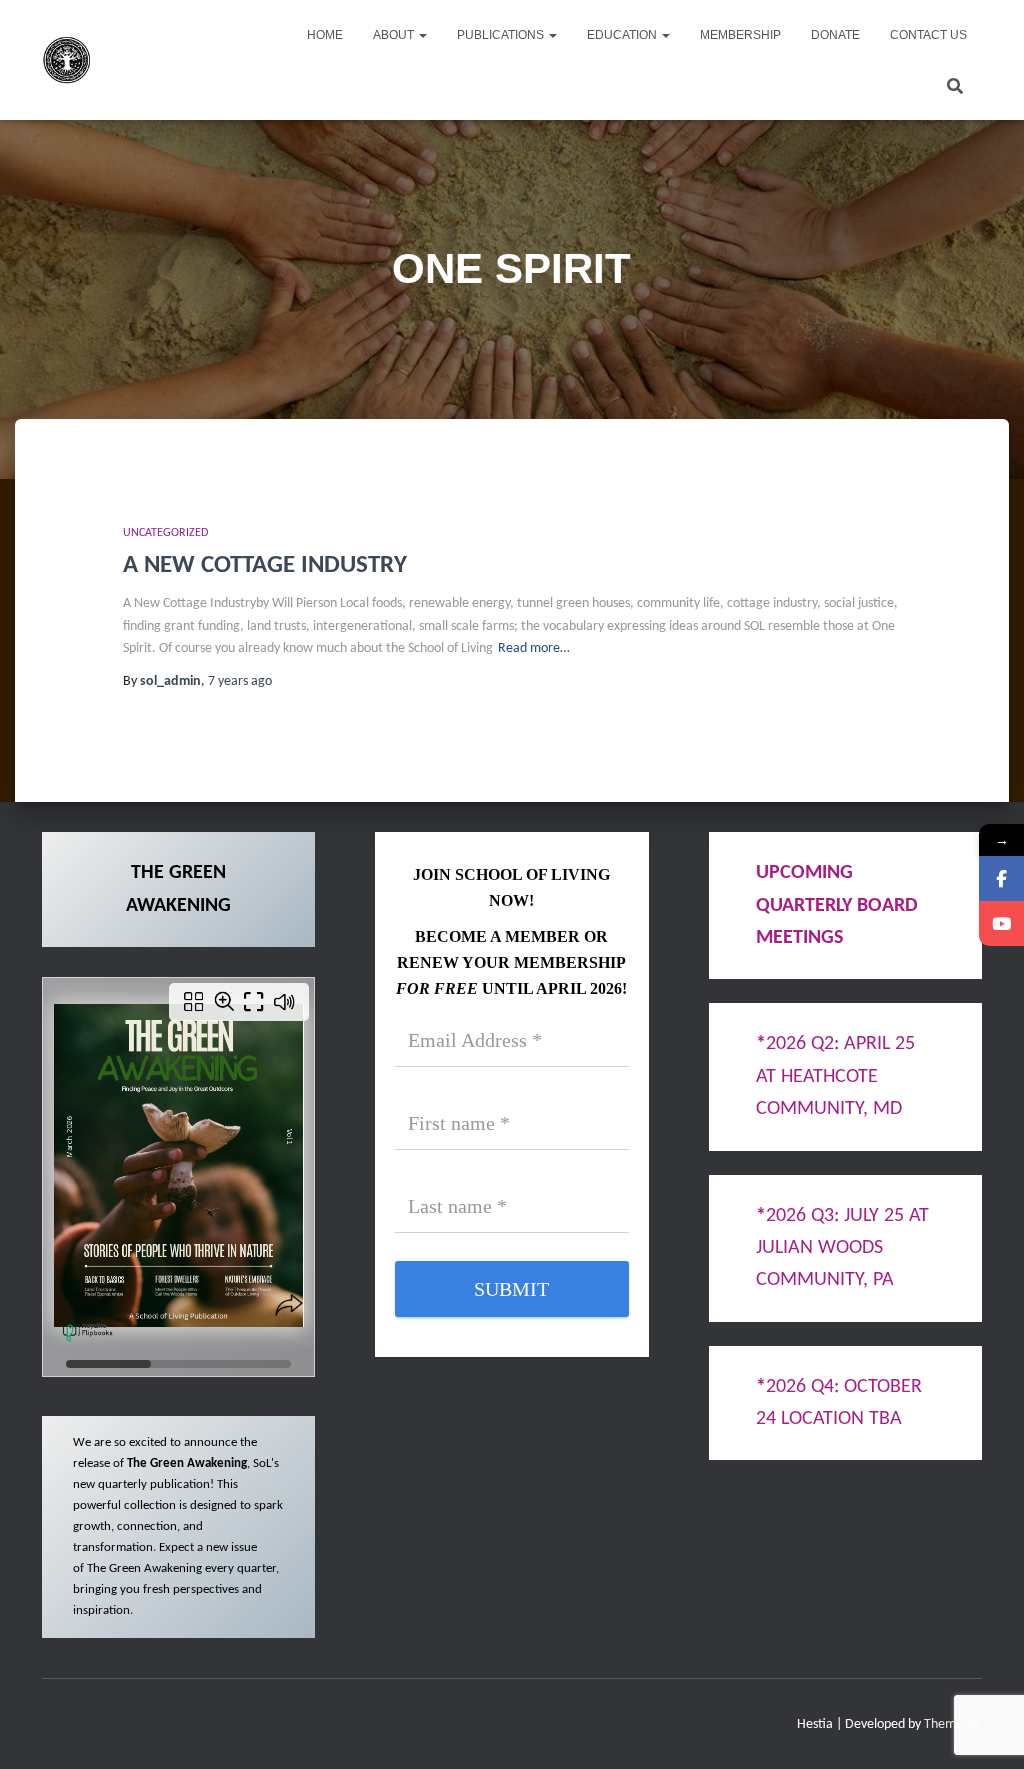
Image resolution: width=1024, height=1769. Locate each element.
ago (240, 681)
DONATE (835, 35)
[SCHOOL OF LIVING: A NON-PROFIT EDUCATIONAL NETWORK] (67, 60)
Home (325, 35)
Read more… (534, 648)
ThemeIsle (953, 1724)
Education (623, 35)
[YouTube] (1001, 923)
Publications (502, 35)
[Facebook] (1001, 878)
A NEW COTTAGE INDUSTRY (265, 565)
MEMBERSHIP (740, 35)
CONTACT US (928, 35)
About (395, 35)
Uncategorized (165, 533)
